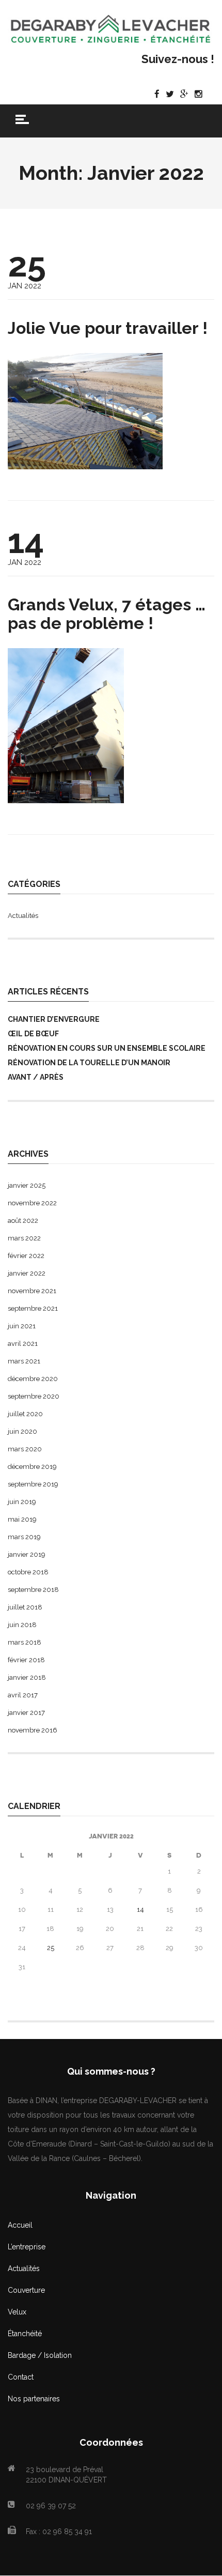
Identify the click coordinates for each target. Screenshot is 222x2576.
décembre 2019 (32, 1467)
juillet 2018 (25, 1607)
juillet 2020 (25, 1414)
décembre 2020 (33, 1379)
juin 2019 (22, 1502)
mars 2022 (24, 1238)
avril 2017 (23, 1695)
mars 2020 (25, 1449)
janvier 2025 (27, 1185)
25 (51, 1948)
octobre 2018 (28, 1572)
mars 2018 (25, 1642)
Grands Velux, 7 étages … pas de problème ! (107, 614)
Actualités (23, 916)
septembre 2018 (33, 1590)
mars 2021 (24, 1361)
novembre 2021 (32, 1291)
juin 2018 (22, 1625)
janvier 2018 (27, 1677)
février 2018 (26, 1660)
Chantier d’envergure (54, 1019)
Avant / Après (36, 1077)
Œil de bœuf (33, 1034)
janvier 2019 (27, 1554)
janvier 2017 (26, 1713)
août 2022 (23, 1221)
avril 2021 (23, 1344)
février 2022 (26, 1256)
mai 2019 (22, 1519)
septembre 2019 (33, 1484)
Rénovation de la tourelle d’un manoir (89, 1063)
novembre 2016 (33, 1730)
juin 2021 (22, 1326)
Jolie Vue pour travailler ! (108, 328)
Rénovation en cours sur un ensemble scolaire (107, 1048)
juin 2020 (22, 1431)
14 (140, 1910)
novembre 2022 (32, 1203)
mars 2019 (24, 1537)
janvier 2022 (27, 1273)
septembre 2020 (34, 1396)
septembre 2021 (33, 1308)
